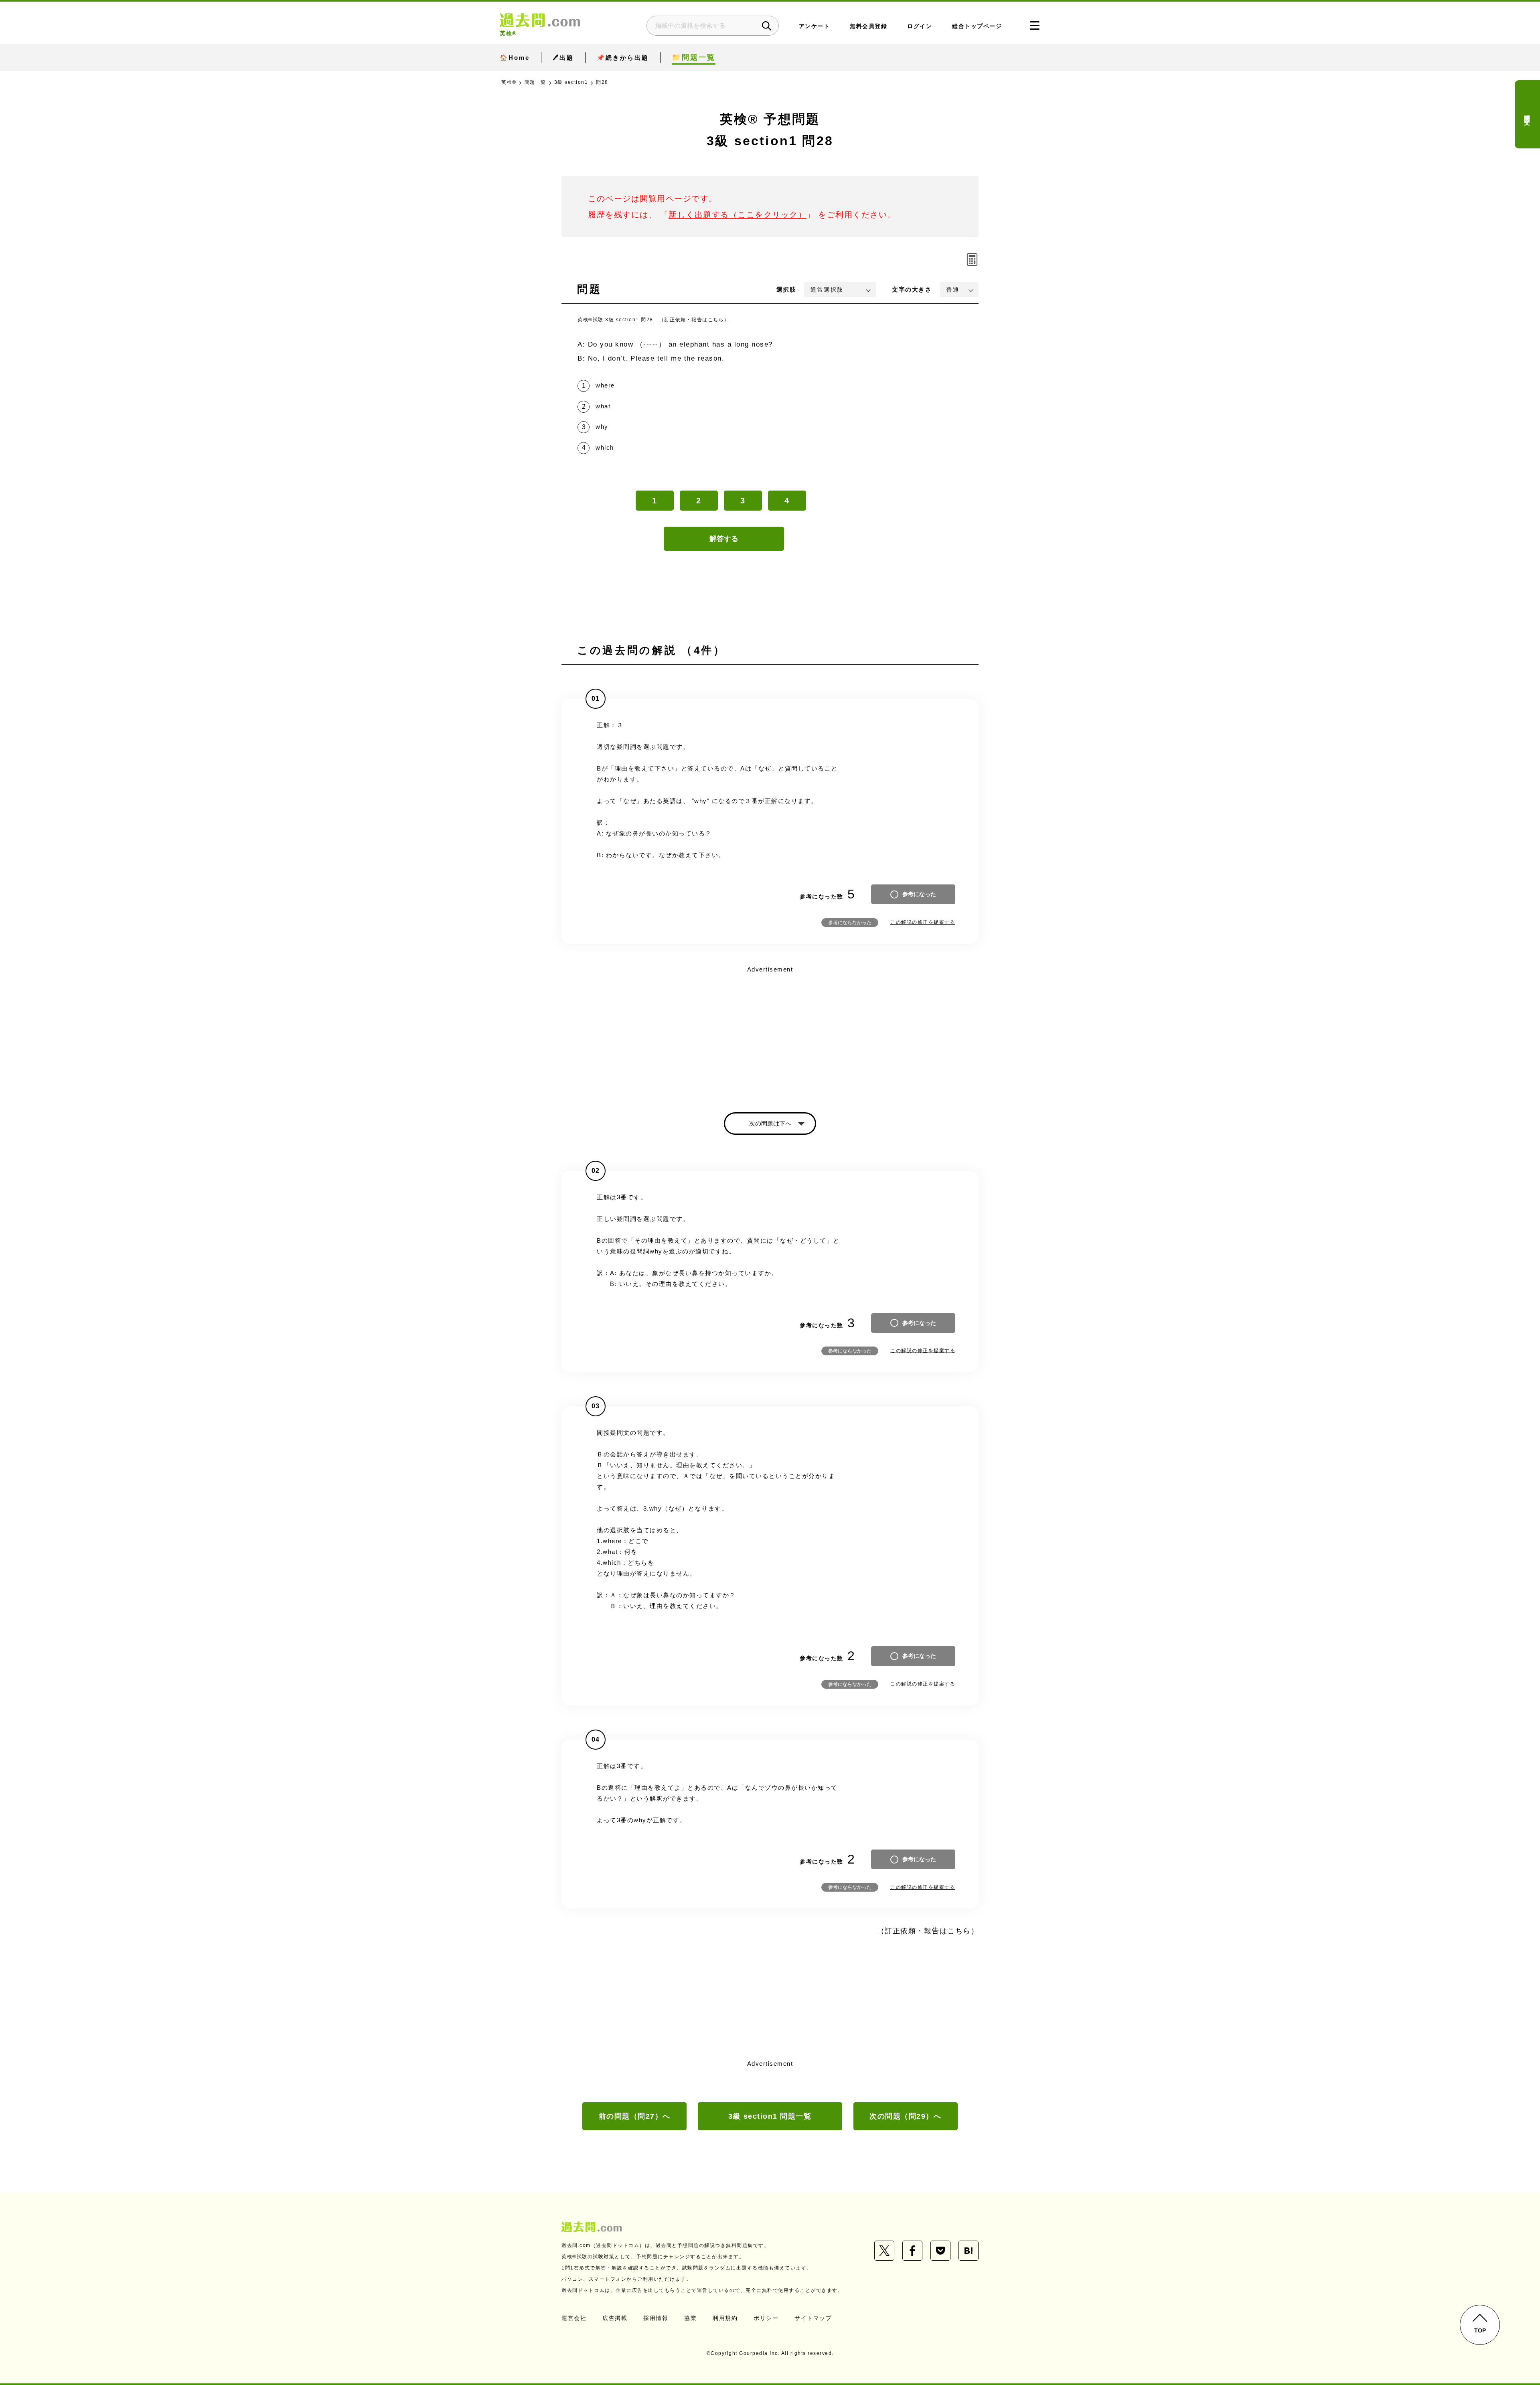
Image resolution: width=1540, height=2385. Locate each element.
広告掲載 (615, 2318)
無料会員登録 (868, 26)
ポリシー (766, 2318)
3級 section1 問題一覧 (770, 2116)
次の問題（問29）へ (905, 2116)
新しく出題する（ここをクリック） (738, 215)
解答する (724, 539)
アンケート (815, 26)
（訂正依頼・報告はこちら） (694, 320)
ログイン (920, 26)
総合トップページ (977, 26)
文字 (912, 289)
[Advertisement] (770, 1032)
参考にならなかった (850, 923)
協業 (690, 2318)
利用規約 (725, 2318)
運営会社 (574, 2318)
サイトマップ (813, 2318)
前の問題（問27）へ (635, 2116)
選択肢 (786, 289)
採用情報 (656, 2318)
